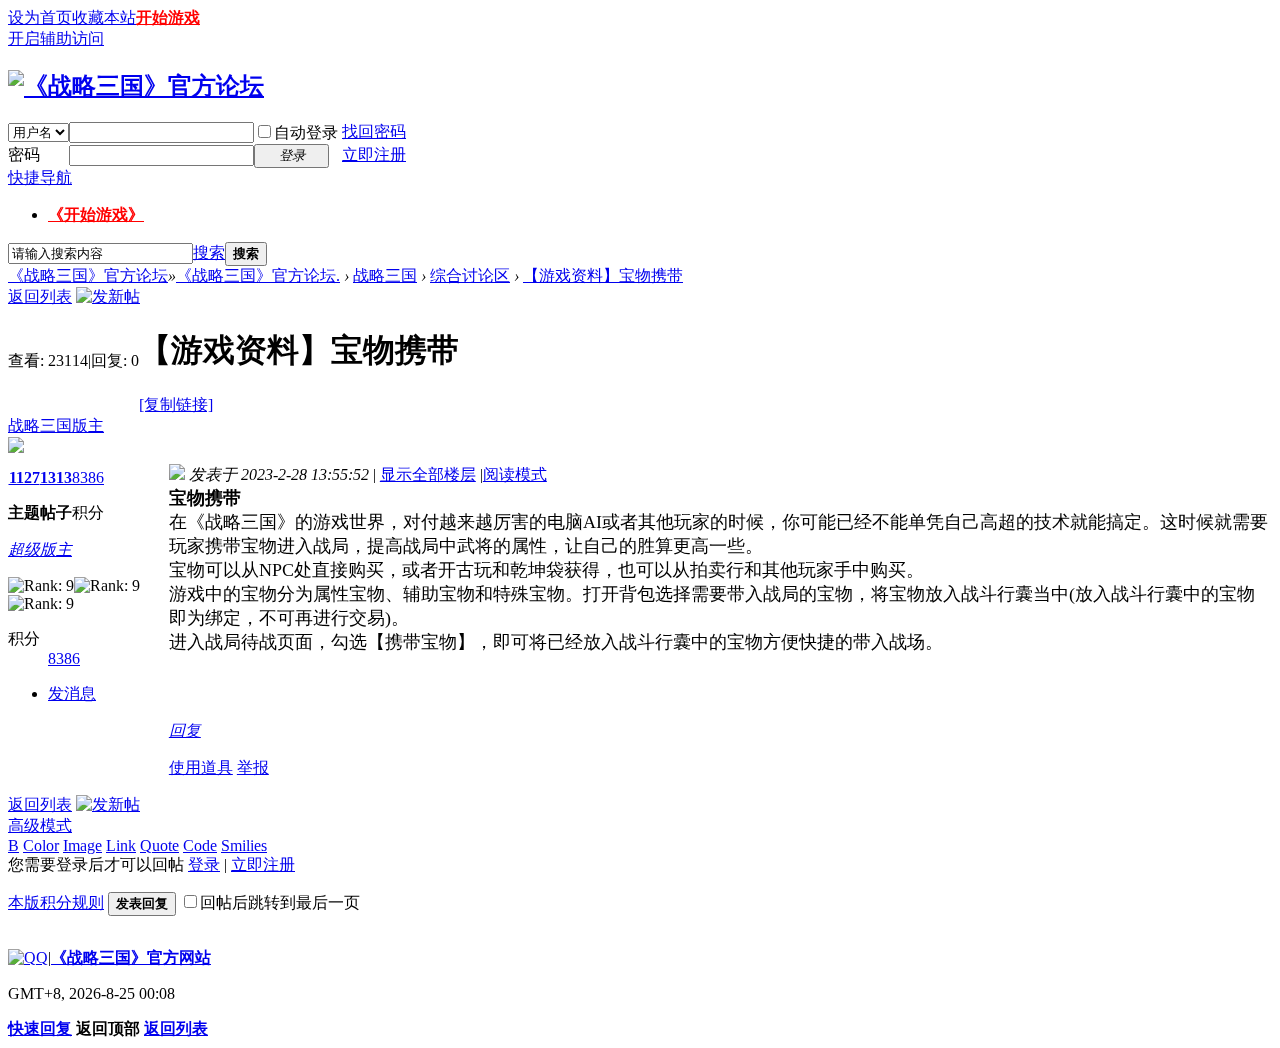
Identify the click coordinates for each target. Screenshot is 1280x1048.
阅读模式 (515, 474)
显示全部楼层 (428, 474)
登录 (204, 864)
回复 (185, 730)
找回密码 (374, 131)
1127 (24, 477)
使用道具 (201, 767)
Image (82, 845)
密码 (24, 154)
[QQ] (28, 957)
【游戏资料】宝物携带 (603, 275)
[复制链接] (176, 404)
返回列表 (40, 296)
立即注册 (374, 154)
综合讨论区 (470, 275)
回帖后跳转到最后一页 (280, 902)
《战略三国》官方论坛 (88, 275)
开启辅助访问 (56, 38)
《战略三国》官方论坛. (258, 275)
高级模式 (40, 825)
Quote (159, 845)
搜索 (209, 252)
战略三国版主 (56, 425)
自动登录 (306, 132)
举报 (253, 767)
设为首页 (40, 17)
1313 (56, 477)
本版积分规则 (56, 902)
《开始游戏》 (96, 214)
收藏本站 (104, 17)
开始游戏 (168, 17)
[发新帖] (108, 296)
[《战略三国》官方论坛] (136, 86)
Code (200, 845)
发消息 (72, 693)
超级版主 (40, 549)
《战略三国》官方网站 (131, 957)
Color (41, 845)
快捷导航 (40, 177)
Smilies (244, 845)
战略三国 (385, 275)
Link (121, 845)
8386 (88, 477)
